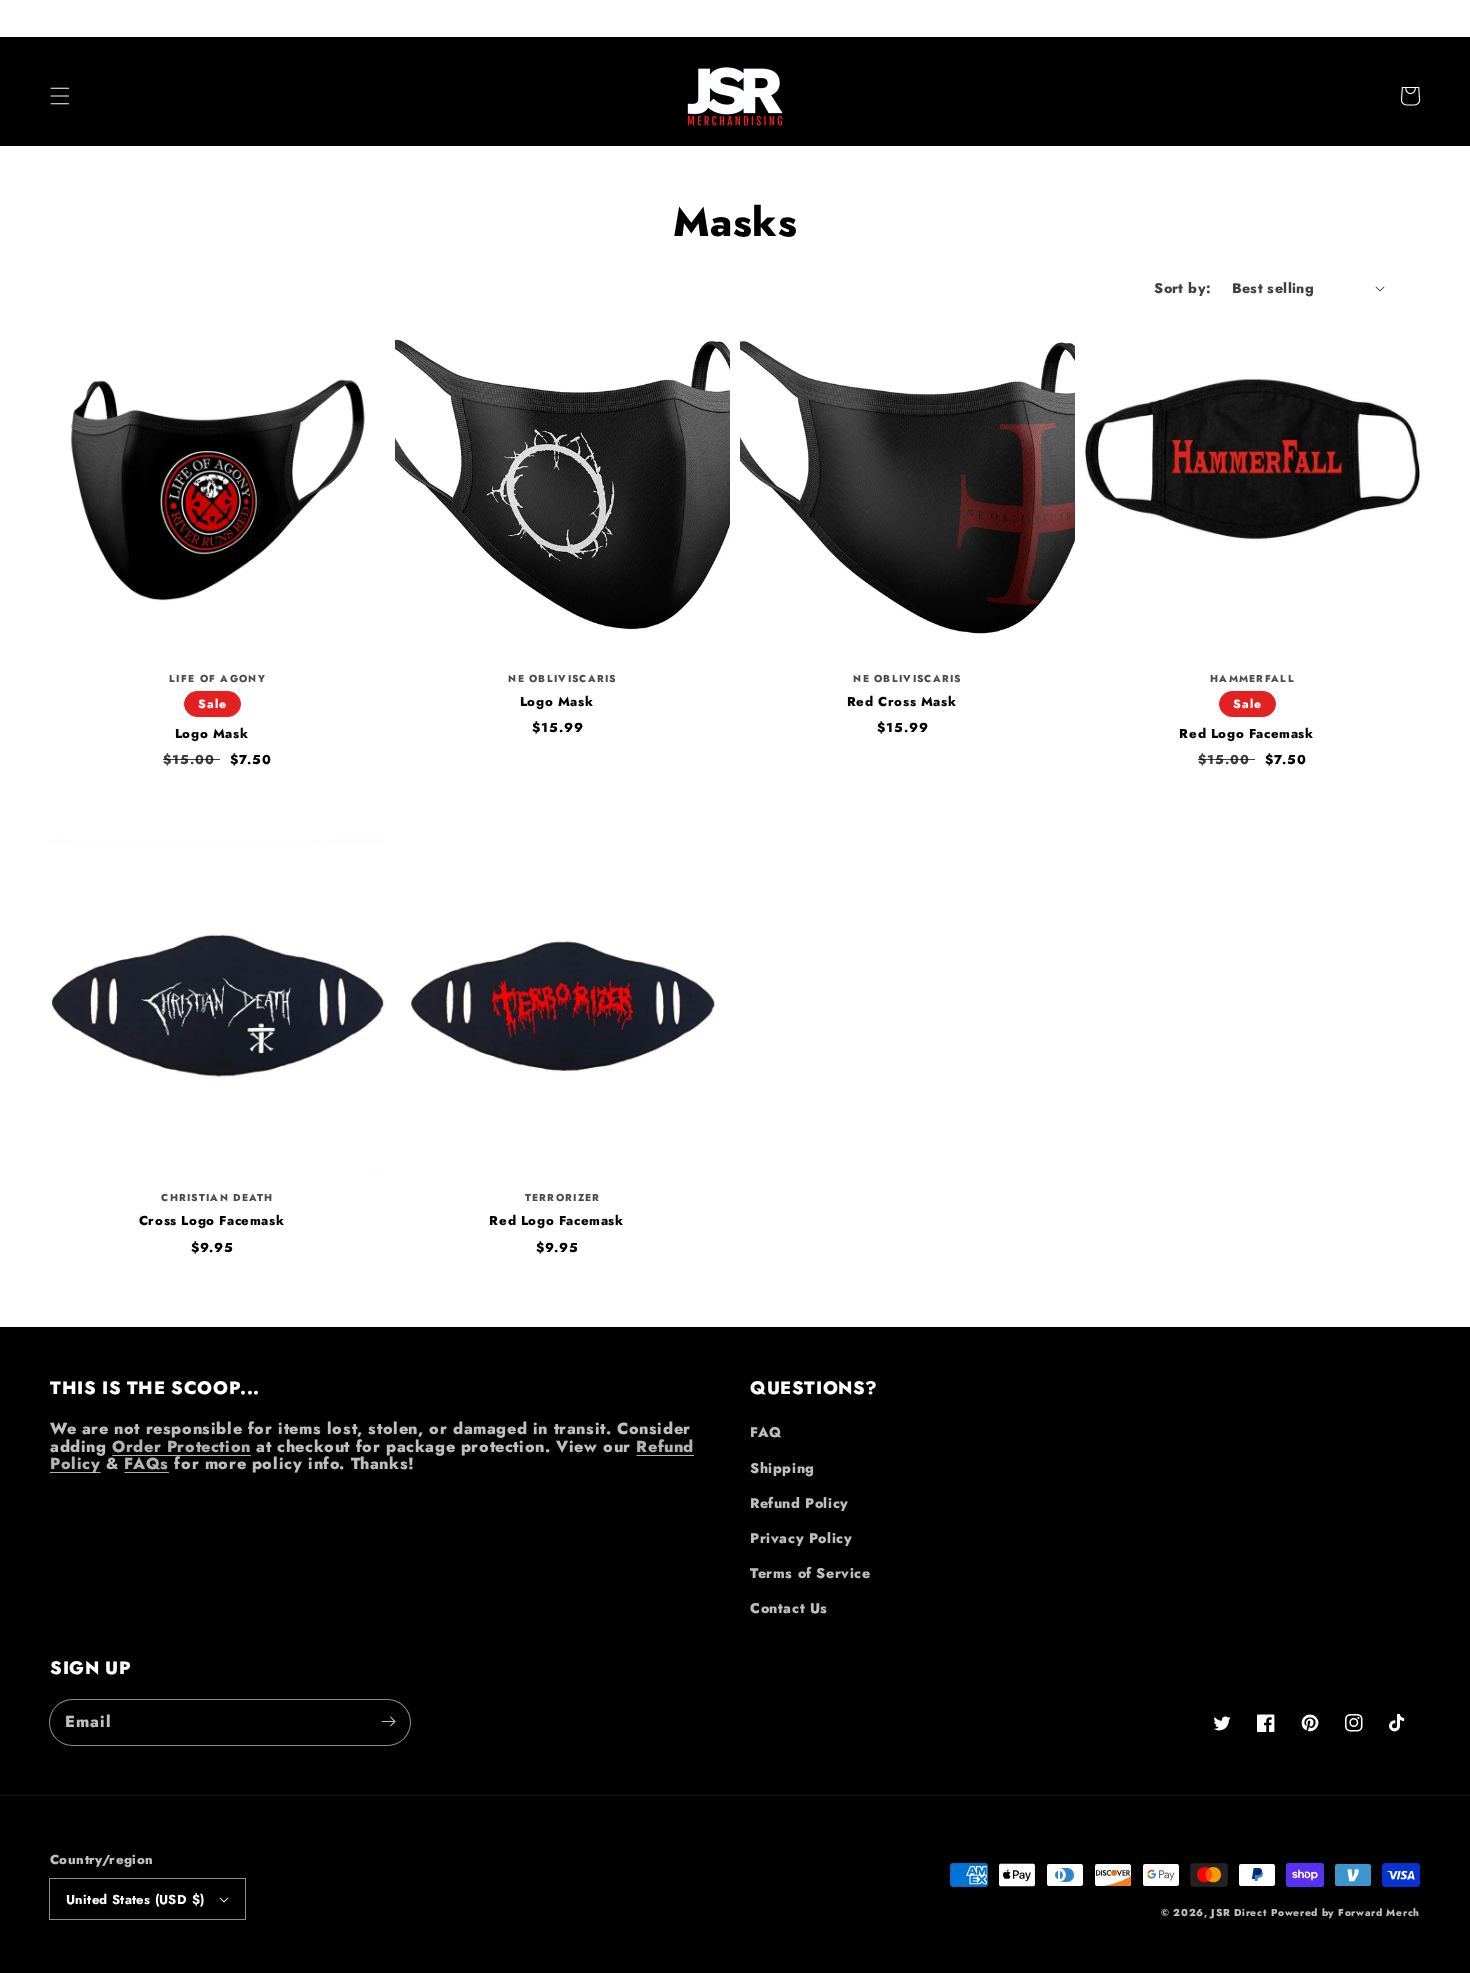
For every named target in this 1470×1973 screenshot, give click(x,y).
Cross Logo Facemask (211, 1221)
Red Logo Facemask (1246, 734)
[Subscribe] (388, 1722)
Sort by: (1182, 288)
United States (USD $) (135, 1899)
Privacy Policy (801, 1538)
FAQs (146, 1463)
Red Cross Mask (901, 702)
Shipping (782, 1468)
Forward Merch (1379, 1912)
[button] (60, 96)
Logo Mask (211, 734)
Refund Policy (799, 1503)
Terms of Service (810, 1573)
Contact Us (789, 1608)
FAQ (766, 1432)
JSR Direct (1238, 1912)
